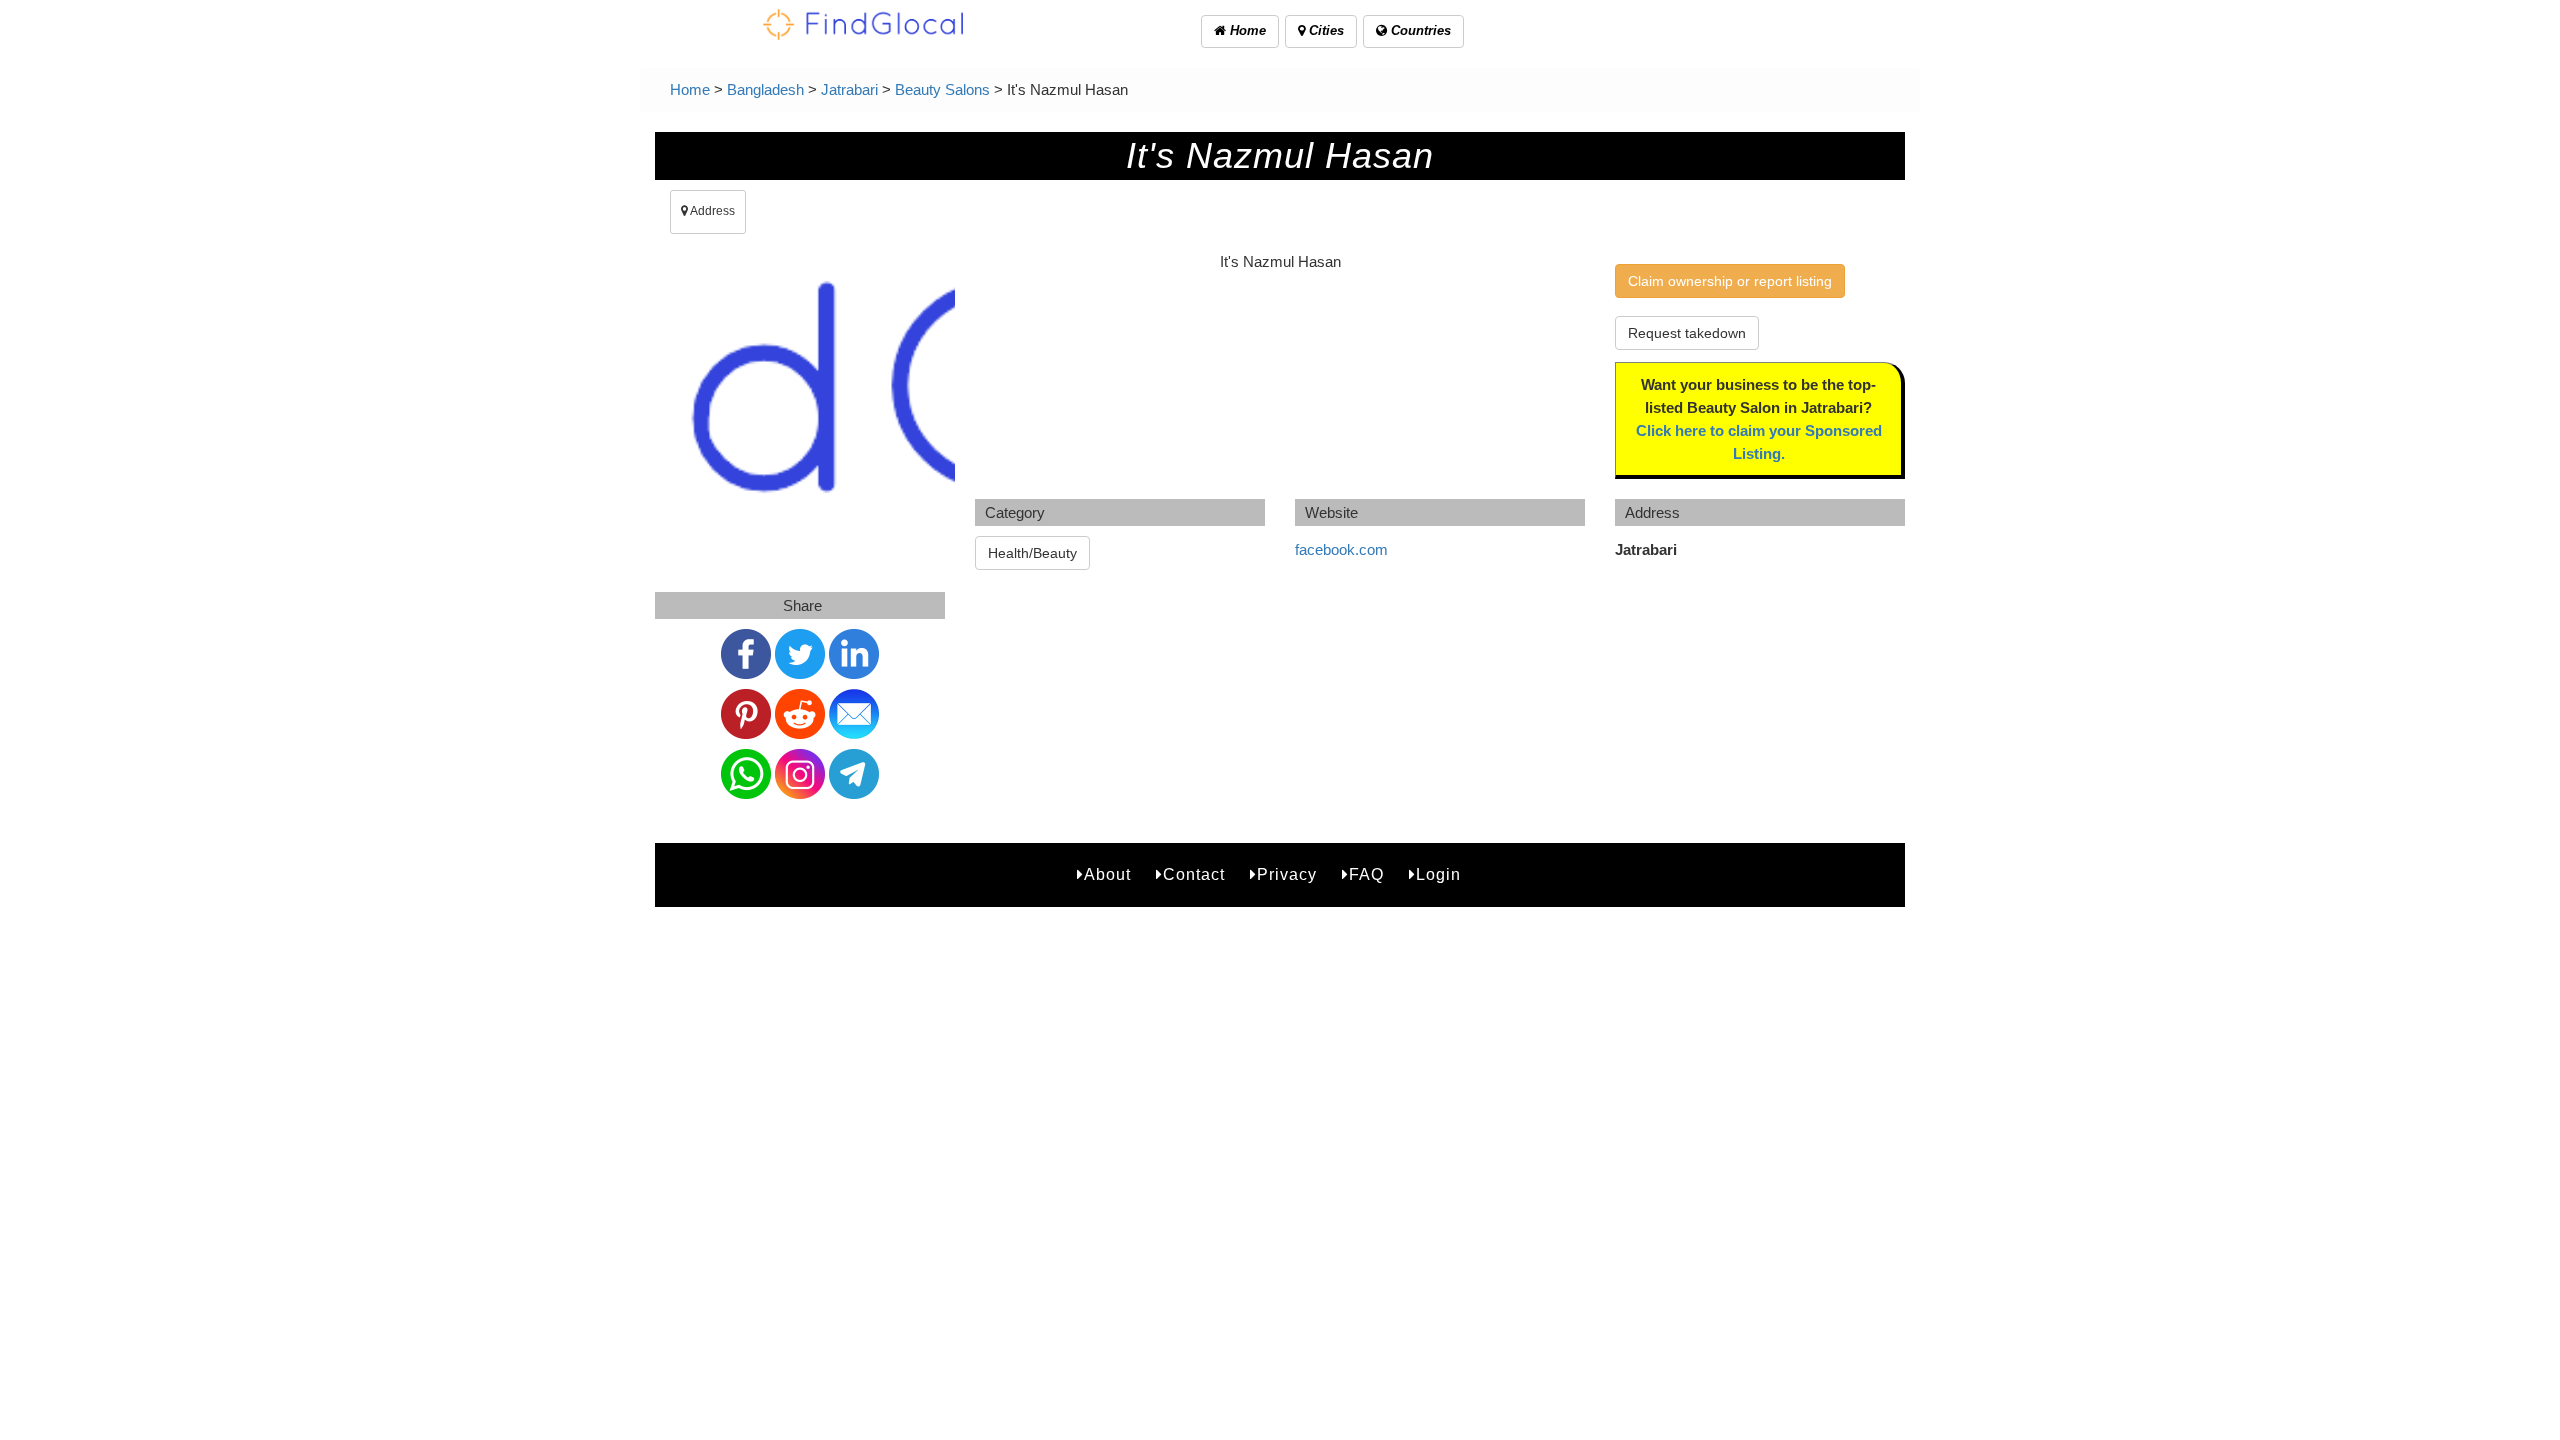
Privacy (1287, 874)
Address (711, 211)
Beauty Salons (942, 89)
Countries (1419, 30)
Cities (1324, 30)
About (1107, 874)
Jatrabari (849, 89)
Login (1438, 874)
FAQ (1366, 874)
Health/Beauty (1032, 553)
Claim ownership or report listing (1730, 281)
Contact (1194, 874)
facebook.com (1341, 549)
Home (1246, 30)
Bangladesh (765, 89)
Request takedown (1687, 333)
